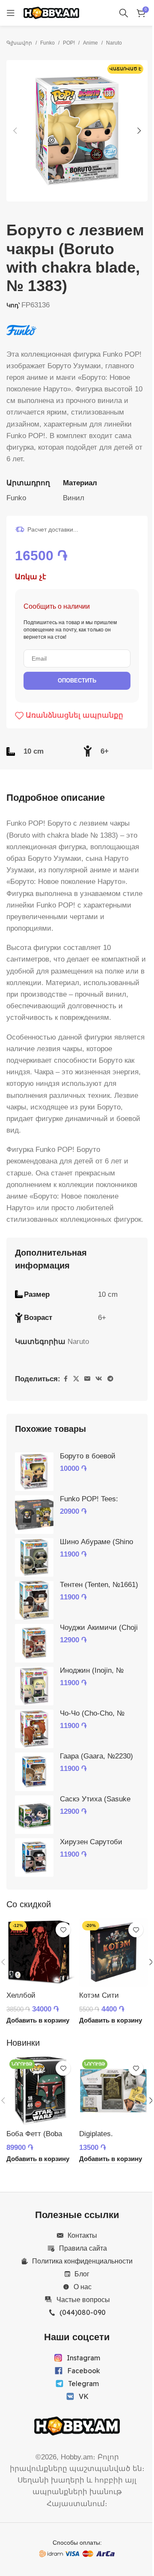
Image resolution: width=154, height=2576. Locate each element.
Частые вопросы (83, 2299)
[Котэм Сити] (113, 1952)
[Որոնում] (124, 13)
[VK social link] (99, 1379)
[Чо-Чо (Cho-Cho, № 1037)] (34, 1729)
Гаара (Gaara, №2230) (96, 1756)
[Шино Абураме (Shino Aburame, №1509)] (34, 1557)
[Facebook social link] (65, 1379)
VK (84, 2396)
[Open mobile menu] (11, 13)
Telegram (83, 2384)
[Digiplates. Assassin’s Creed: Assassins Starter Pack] (113, 2091)
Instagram (83, 2358)
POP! (69, 43)
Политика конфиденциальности (82, 2261)
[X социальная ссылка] (76, 1379)
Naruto (114, 43)
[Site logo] (51, 12)
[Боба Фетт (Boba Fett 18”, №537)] (41, 2091)
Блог (82, 2274)
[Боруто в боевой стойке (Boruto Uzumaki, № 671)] (34, 1472)
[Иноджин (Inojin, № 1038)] (34, 1686)
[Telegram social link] (110, 1379)
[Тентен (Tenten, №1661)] (34, 1600)
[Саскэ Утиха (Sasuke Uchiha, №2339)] (34, 1815)
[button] (15, 131)
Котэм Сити (99, 1995)
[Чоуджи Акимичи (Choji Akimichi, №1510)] (34, 1643)
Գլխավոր (19, 43)
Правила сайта (83, 2248)
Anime (90, 43)
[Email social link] (87, 1379)
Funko (47, 43)
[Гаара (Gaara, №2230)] (34, 1772)
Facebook (84, 2371)
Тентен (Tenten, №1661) (99, 1585)
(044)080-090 (83, 2312)
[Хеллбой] (41, 1952)
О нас (83, 2287)
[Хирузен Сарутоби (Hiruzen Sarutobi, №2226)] (34, 1858)
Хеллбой (21, 1995)
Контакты (82, 2235)
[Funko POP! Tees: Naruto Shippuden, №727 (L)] (34, 1515)
